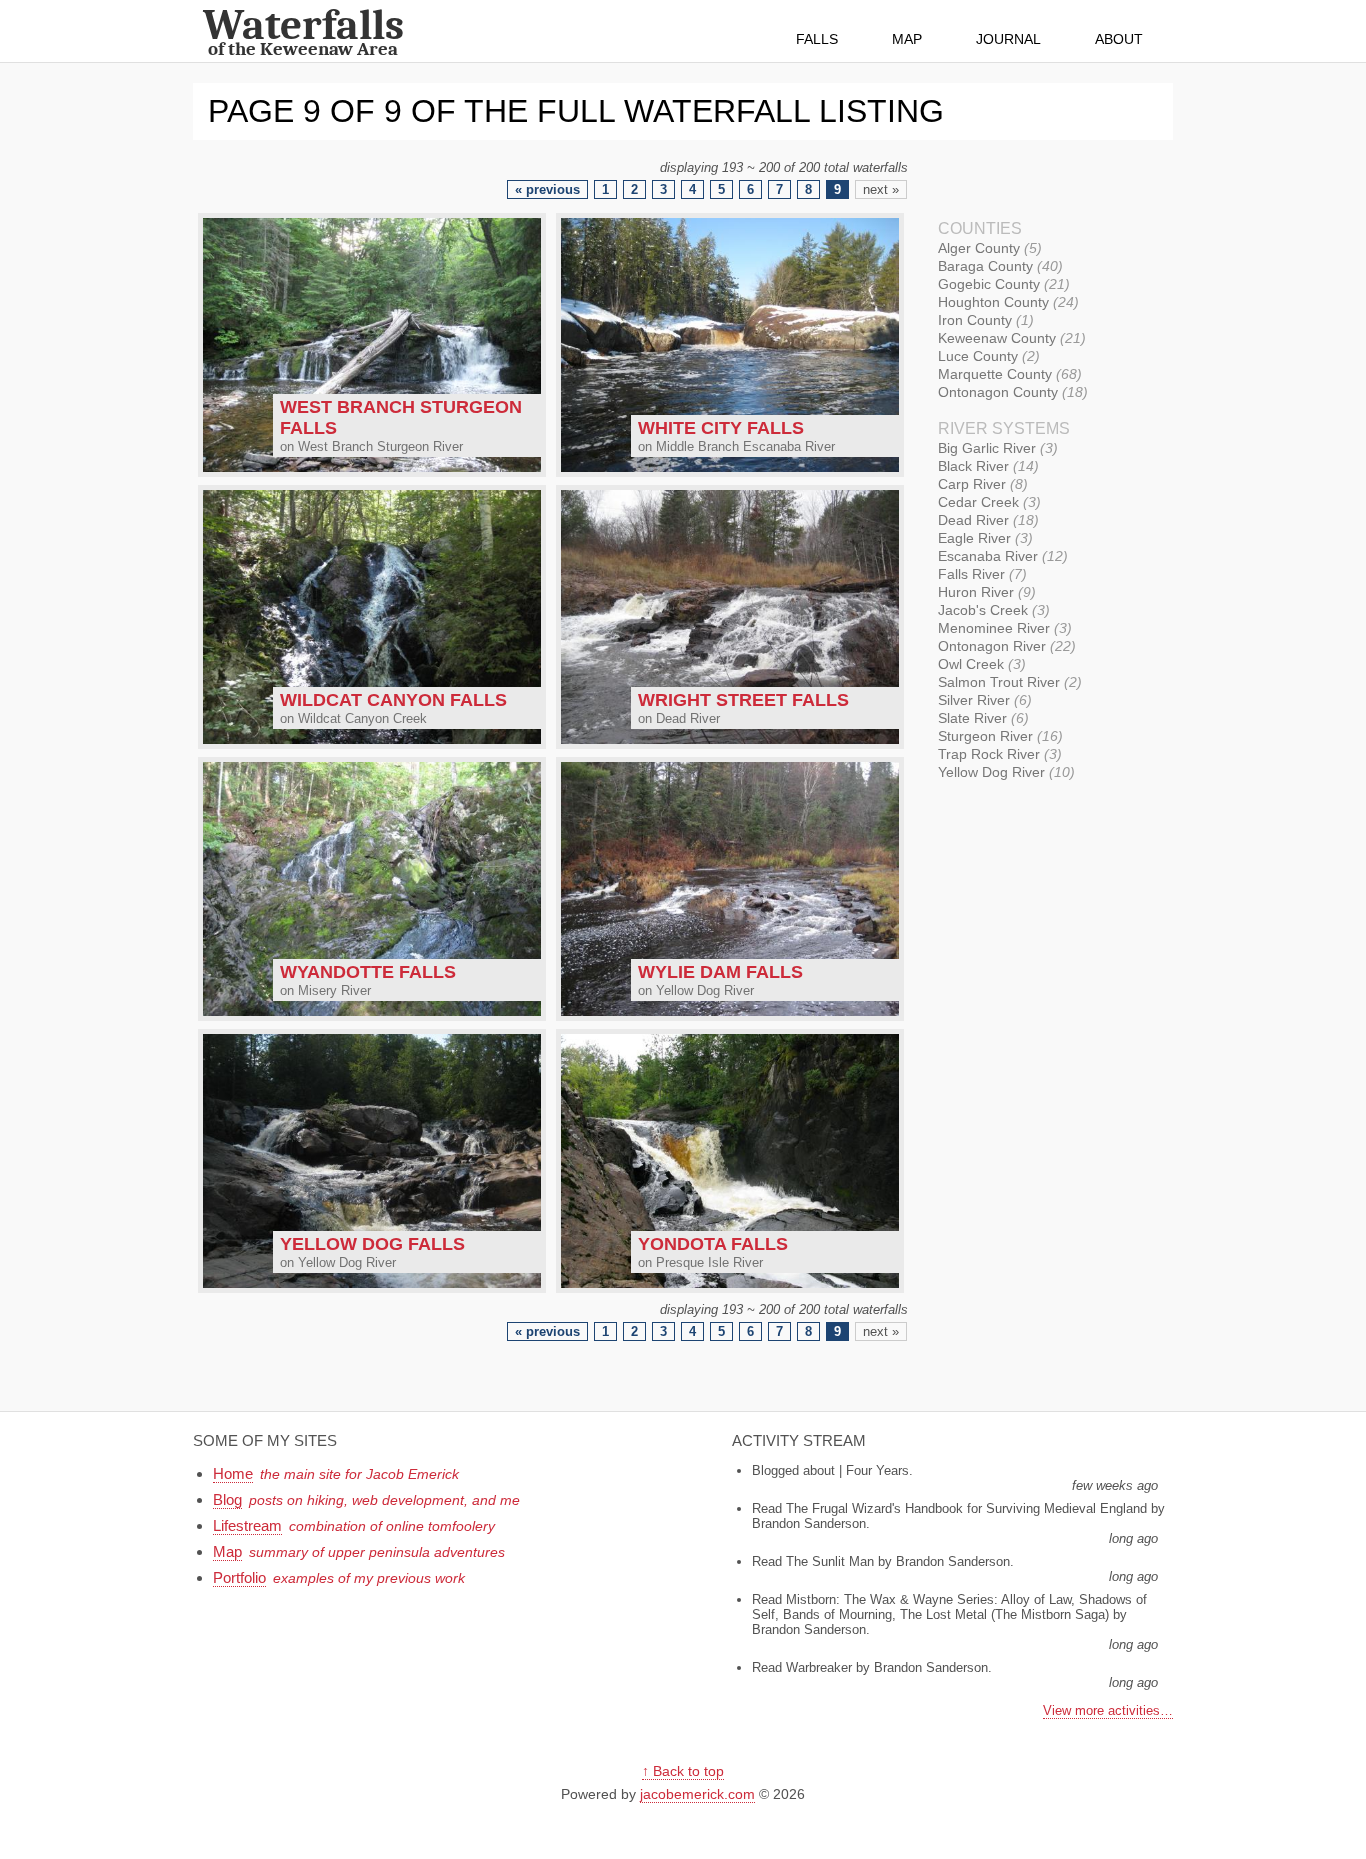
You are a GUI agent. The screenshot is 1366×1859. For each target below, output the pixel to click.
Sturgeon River (998, 736)
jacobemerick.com (697, 1794)
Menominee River (1002, 628)
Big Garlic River (995, 448)
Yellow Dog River (1004, 772)
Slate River (981, 718)
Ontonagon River (1004, 646)
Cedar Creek (987, 502)
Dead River (986, 520)
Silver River (982, 700)
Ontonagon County (1010, 392)
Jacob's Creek (991, 610)
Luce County (986, 356)
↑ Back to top (683, 1771)
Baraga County (998, 266)
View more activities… (1108, 1710)
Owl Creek (979, 664)
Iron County (983, 320)
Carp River (980, 484)
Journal (1008, 39)
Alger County (987, 248)
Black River (986, 466)
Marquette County (1007, 374)
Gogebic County (1001, 284)
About (1119, 39)
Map (907, 39)
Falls (817, 39)
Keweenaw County (1009, 338)
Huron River (984, 592)
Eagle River (983, 538)
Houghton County (1006, 302)
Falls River (980, 574)
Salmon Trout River (1007, 682)
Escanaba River (1000, 556)
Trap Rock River (997, 754)
